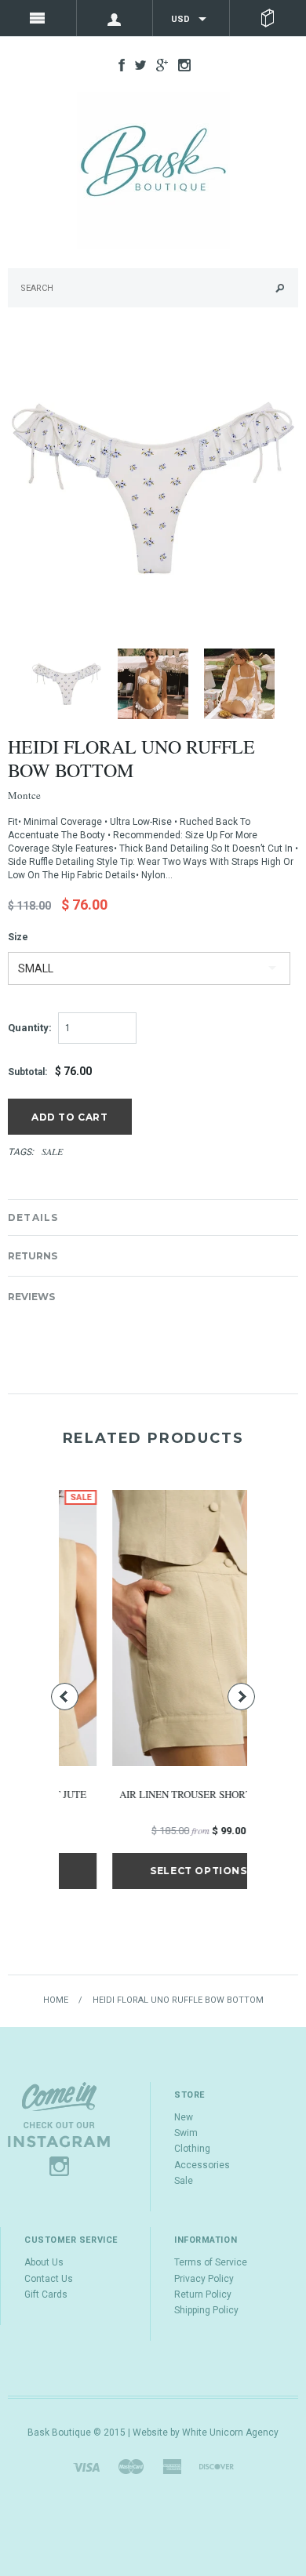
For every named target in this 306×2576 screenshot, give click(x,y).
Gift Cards (46, 2294)
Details (33, 1217)
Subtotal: (27, 1072)
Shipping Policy (206, 2310)
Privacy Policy (204, 2279)
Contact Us (49, 2279)
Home (56, 2000)
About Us (44, 2262)
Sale (184, 2181)
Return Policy (203, 2294)
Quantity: (30, 1028)
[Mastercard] (131, 2466)
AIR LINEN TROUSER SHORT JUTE (155, 1794)
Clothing (192, 2149)
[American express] (172, 2466)
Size (18, 937)
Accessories (202, 2165)
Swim (186, 2133)
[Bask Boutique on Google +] (158, 64)
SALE (52, 1151)
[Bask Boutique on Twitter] (137, 64)
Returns (33, 1256)
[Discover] (217, 2466)
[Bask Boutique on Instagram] (180, 64)
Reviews (31, 1297)
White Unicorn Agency (230, 2432)
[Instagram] (59, 2128)
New (184, 2117)
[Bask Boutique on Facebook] (118, 64)
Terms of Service (211, 2262)
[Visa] (86, 2466)
